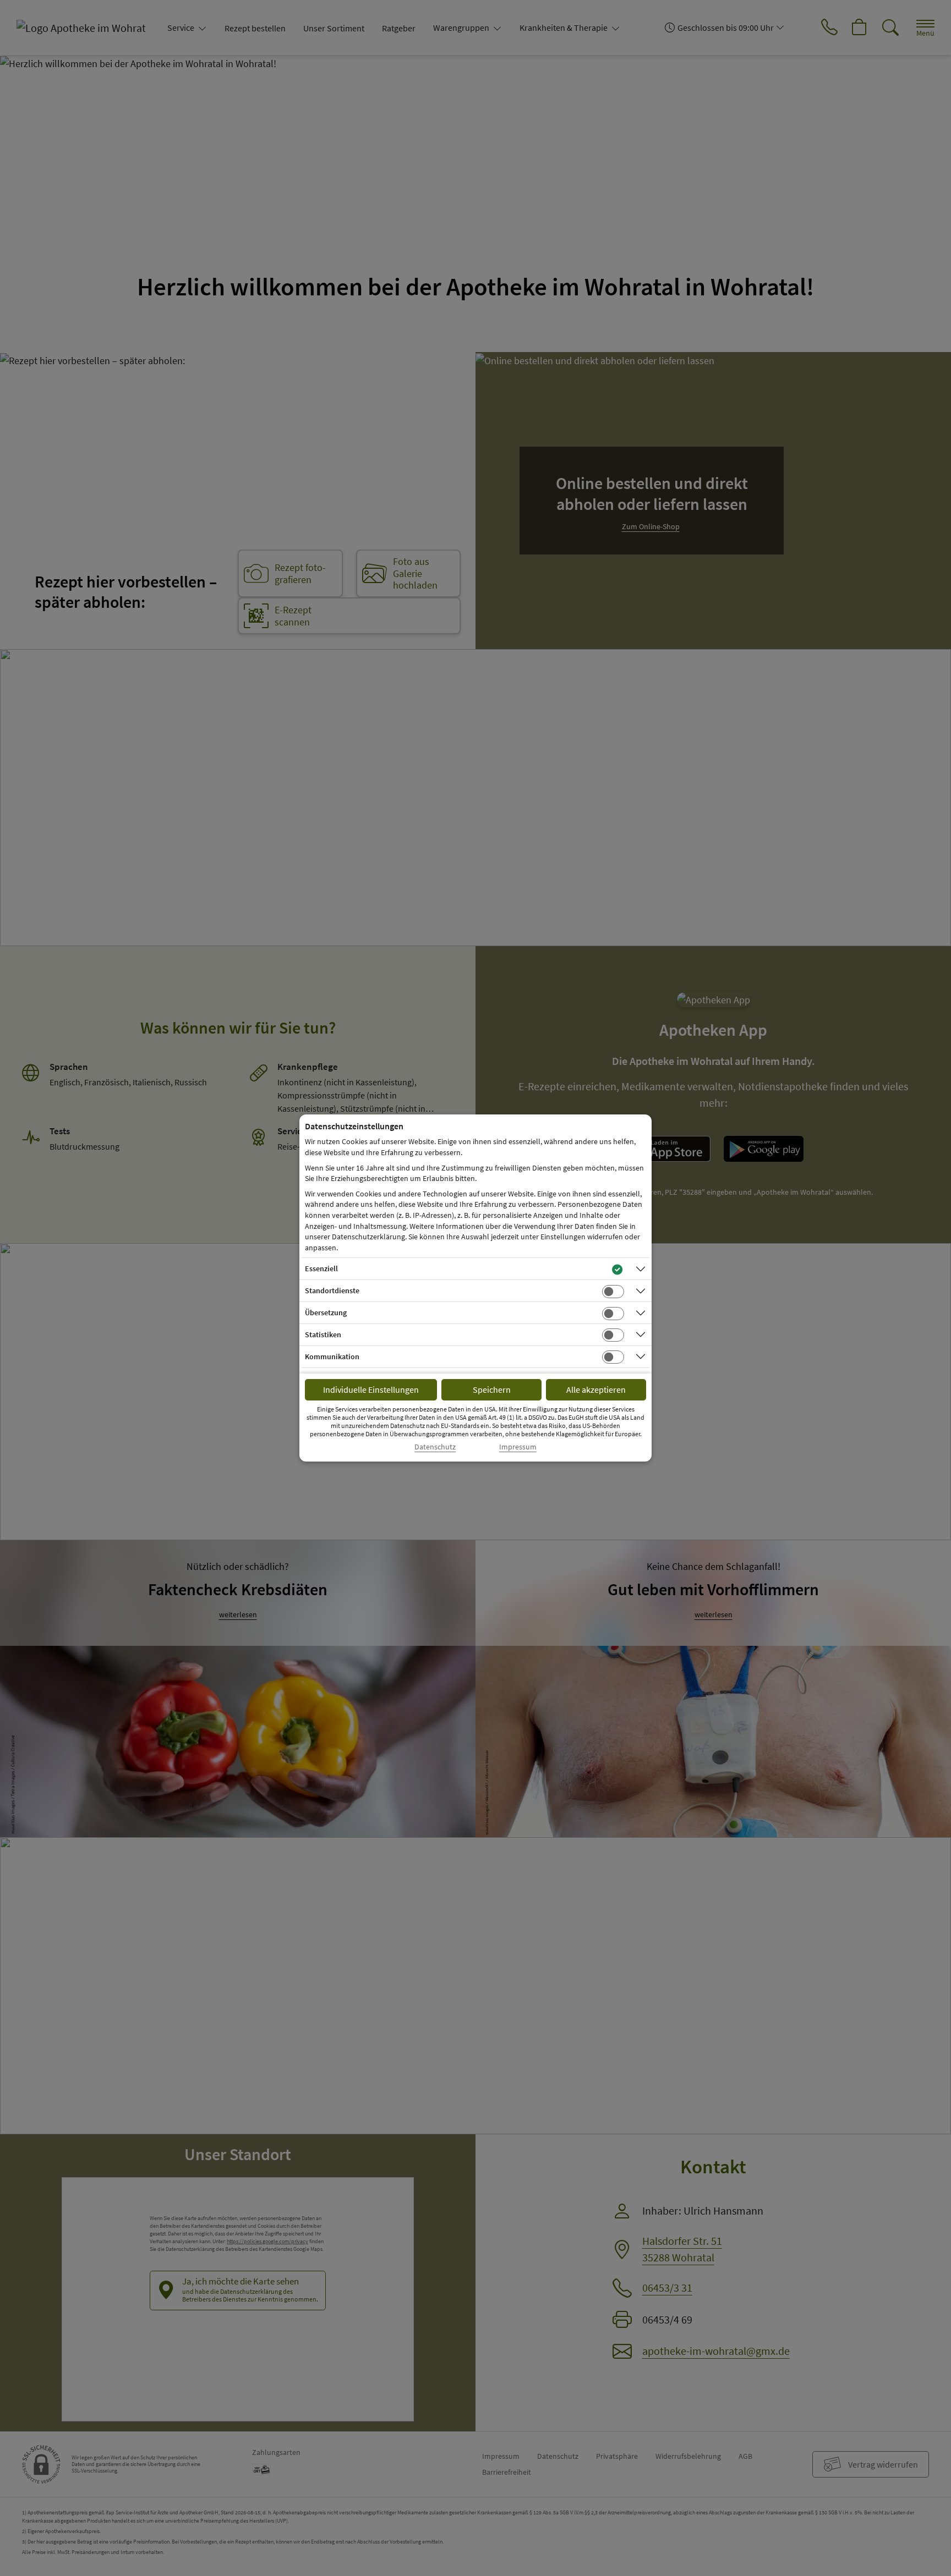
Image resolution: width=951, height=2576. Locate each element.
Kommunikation (332, 1356)
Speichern (492, 1389)
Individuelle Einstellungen (371, 1389)
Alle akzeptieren (596, 1389)
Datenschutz (435, 1447)
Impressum (518, 1447)
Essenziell (321, 1268)
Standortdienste (332, 1290)
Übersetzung (326, 1312)
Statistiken (323, 1334)
